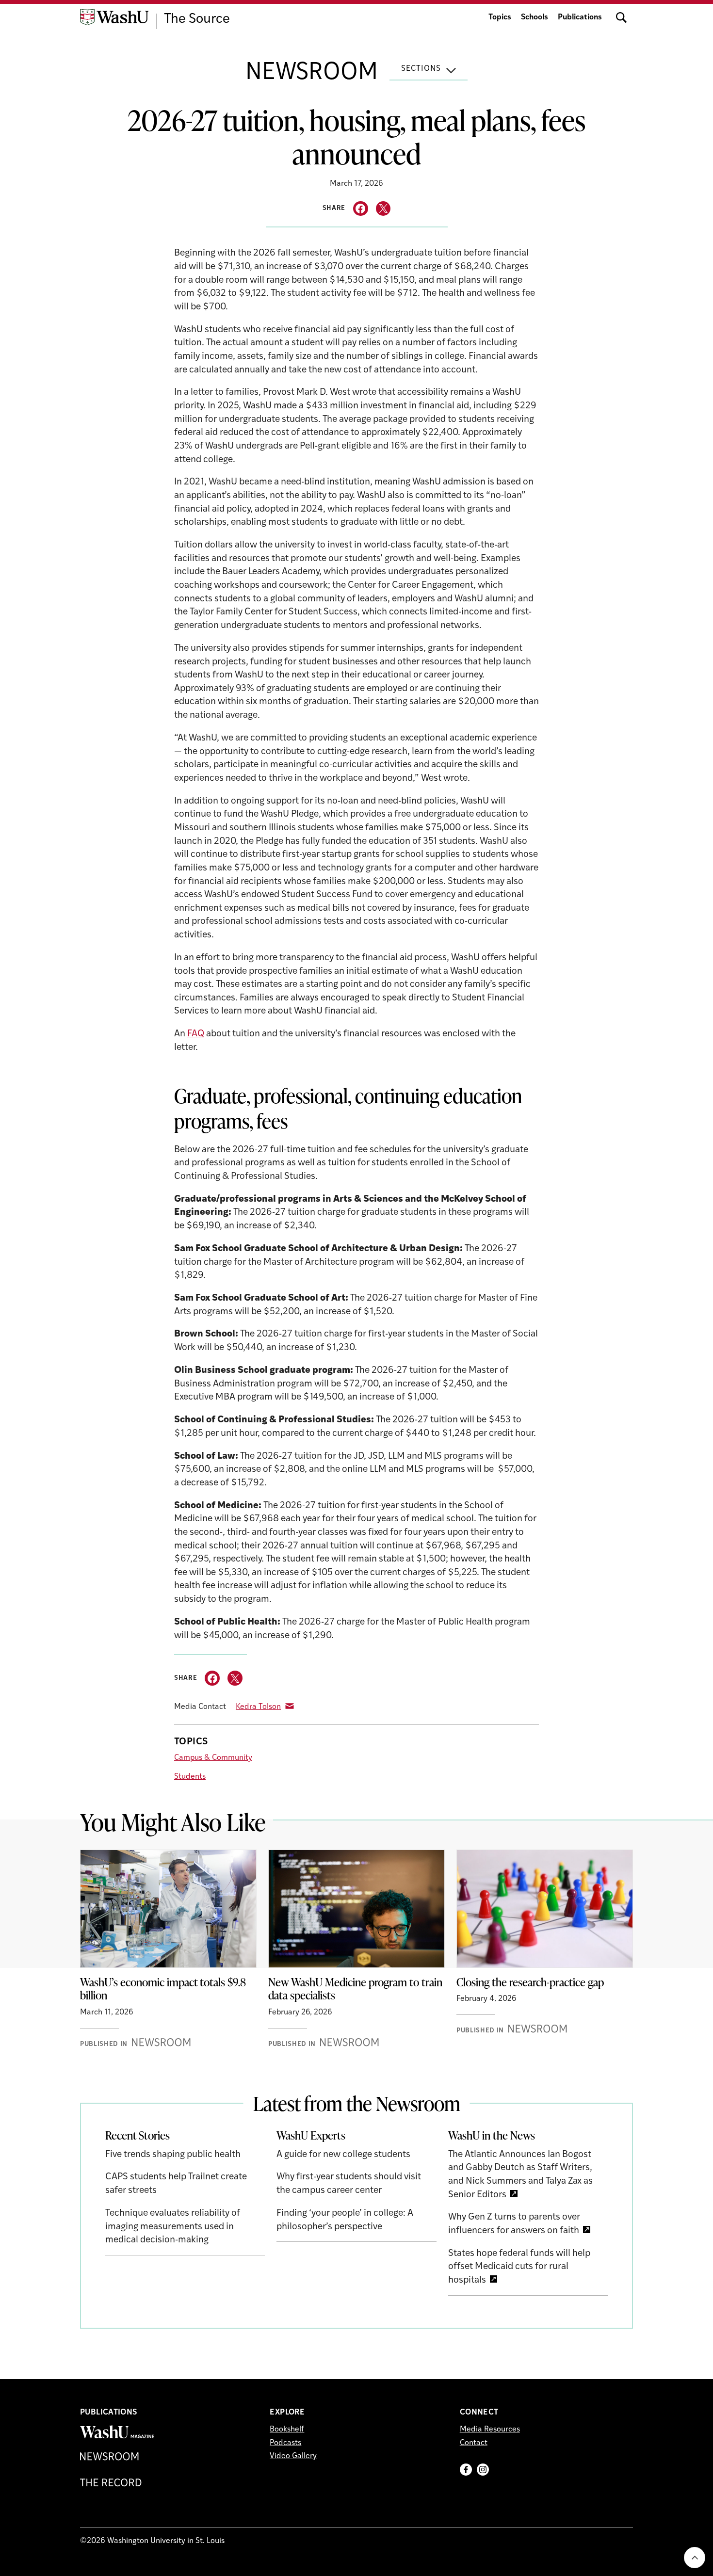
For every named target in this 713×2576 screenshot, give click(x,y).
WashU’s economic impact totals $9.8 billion (163, 1989)
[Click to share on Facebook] (361, 209)
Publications (580, 17)
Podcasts (285, 2443)
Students (190, 1777)
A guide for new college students (343, 2155)
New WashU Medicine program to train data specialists (355, 1989)
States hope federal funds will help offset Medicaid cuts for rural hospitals (519, 2267)
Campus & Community (213, 1758)
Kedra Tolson (258, 1707)
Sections (421, 69)
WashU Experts (311, 2135)
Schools (535, 17)
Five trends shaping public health (173, 2155)
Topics (500, 17)
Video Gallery (293, 2456)
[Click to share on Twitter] (383, 209)
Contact (474, 2443)
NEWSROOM (312, 73)
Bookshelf (287, 2430)
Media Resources (490, 2430)
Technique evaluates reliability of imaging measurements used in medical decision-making (173, 2227)
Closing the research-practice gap (530, 1982)
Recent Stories (138, 2135)
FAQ (196, 1034)
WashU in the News (492, 2135)
